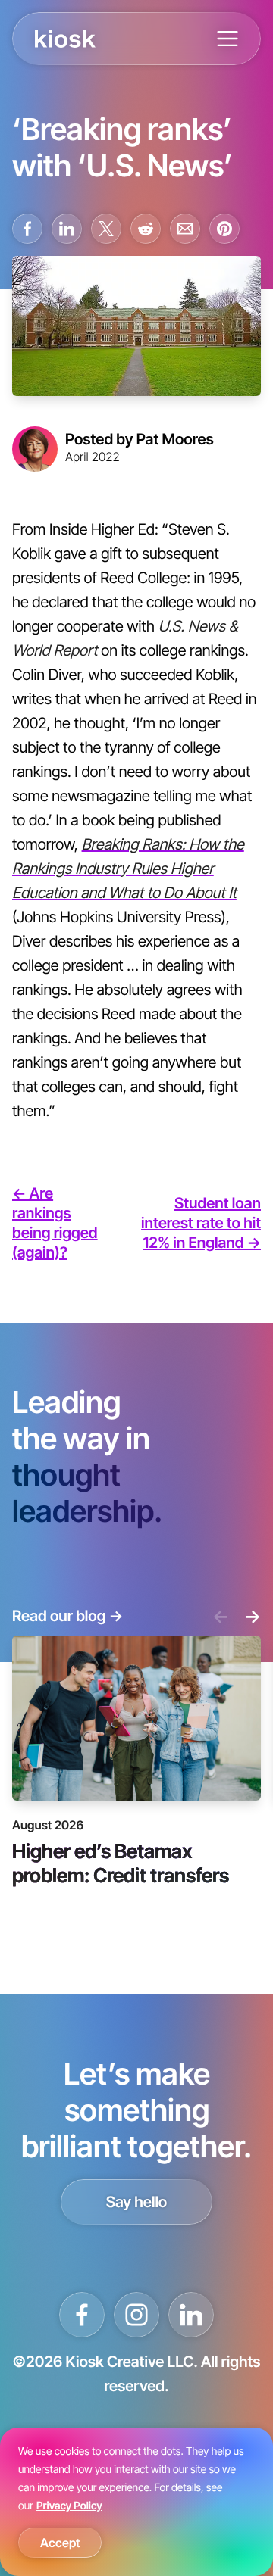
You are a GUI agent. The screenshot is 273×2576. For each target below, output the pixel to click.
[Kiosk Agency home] (65, 39)
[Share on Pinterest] (224, 229)
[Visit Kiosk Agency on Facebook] (82, 2315)
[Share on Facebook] (27, 229)
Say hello (137, 2202)
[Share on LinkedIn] (67, 229)
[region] (136, 2502)
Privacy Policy (69, 2506)
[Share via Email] (185, 229)
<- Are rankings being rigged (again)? (55, 1223)
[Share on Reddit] (146, 229)
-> (253, 1616)
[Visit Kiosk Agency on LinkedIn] (191, 2315)
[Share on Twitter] (106, 229)
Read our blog (67, 1616)
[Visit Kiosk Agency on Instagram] (136, 2315)
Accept (60, 2543)
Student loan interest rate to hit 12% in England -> (201, 1223)
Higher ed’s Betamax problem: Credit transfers (121, 1862)
